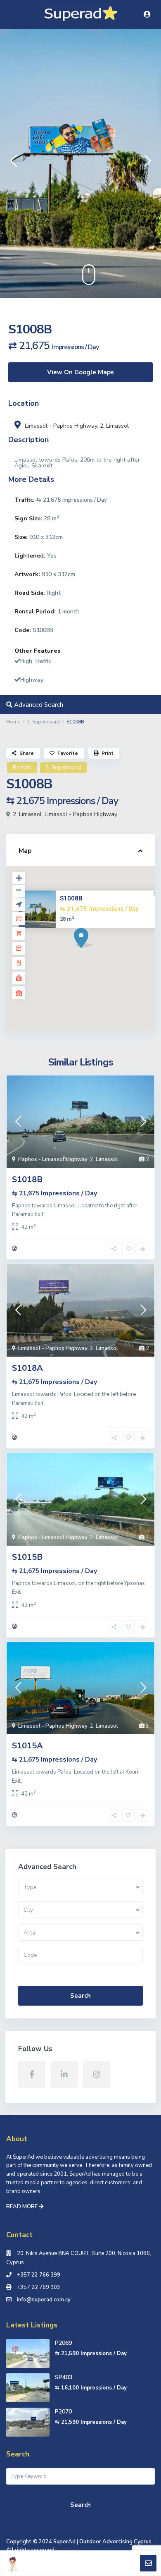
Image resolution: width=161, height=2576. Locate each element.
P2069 (63, 2343)
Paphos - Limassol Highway (53, 1159)
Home (13, 722)
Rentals (22, 768)
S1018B (27, 1179)
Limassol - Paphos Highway (61, 426)
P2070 (63, 2412)
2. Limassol (114, 426)
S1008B (71, 898)
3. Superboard (43, 722)
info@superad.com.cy (44, 2300)
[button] (13, 163)
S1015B (27, 1557)
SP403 (64, 2377)
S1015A (27, 1746)
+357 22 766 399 (39, 2275)
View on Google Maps (80, 372)
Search (80, 1996)
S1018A (27, 1368)
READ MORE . (25, 2207)
